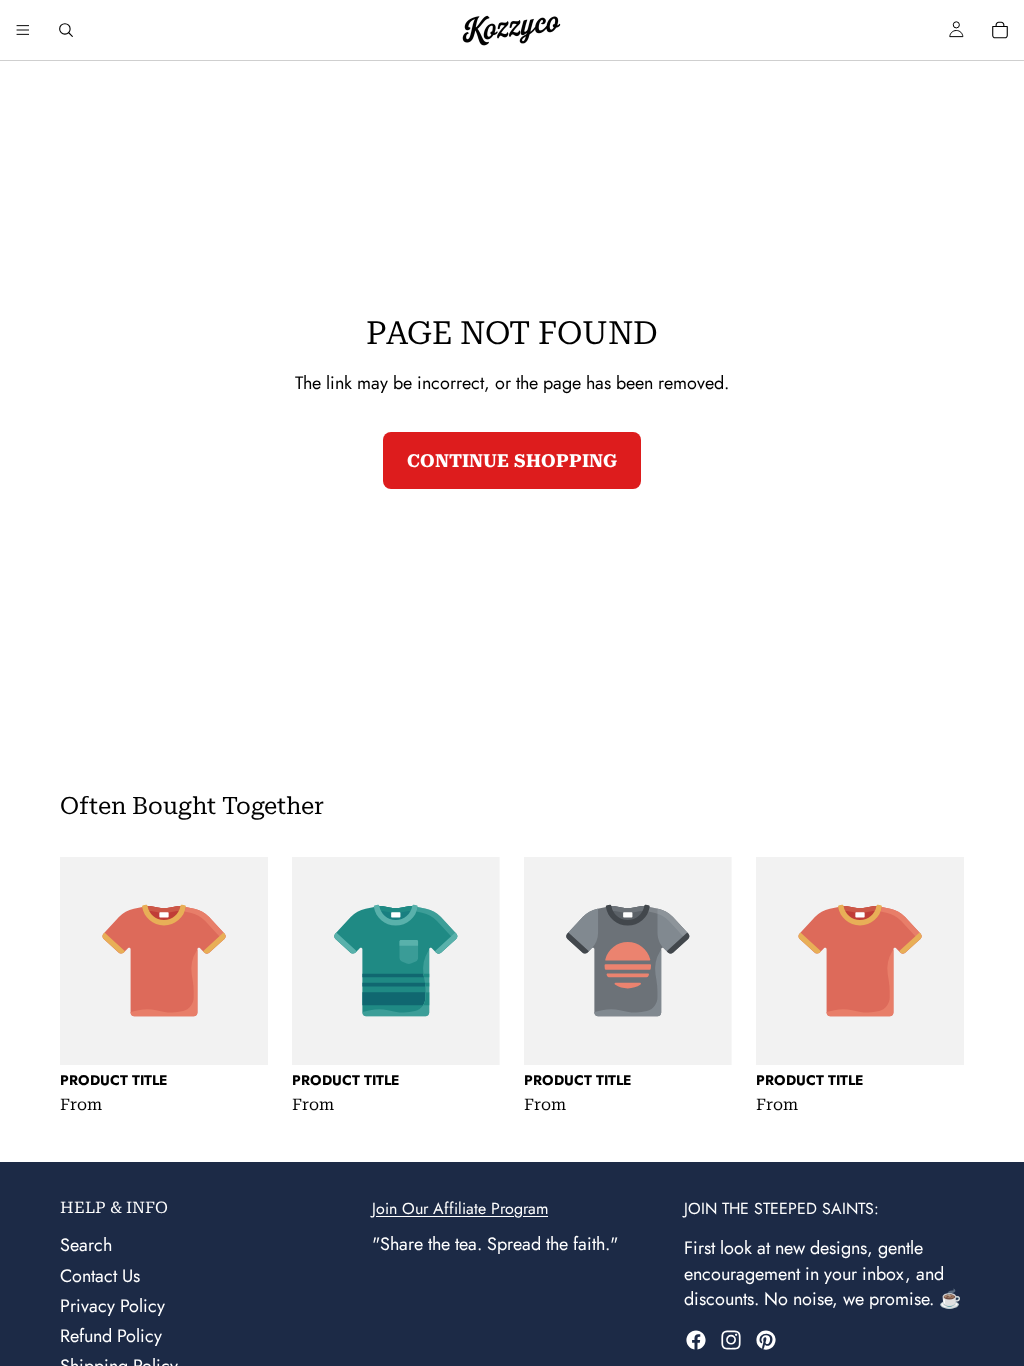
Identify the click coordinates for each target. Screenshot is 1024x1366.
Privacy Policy (112, 1306)
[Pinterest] (766, 1340)
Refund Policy (111, 1336)
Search (86, 1246)
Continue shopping (512, 460)
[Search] (66, 30)
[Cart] (1000, 30)
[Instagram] (731, 1340)
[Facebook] (696, 1340)
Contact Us (100, 1276)
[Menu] (23, 30)
